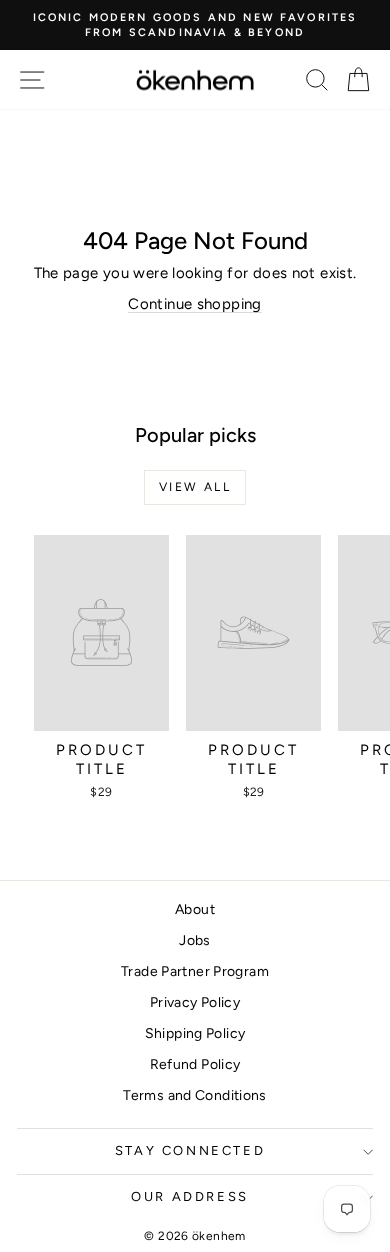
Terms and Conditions (195, 1095)
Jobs (195, 940)
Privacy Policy (195, 1002)
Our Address (190, 1196)
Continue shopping (194, 304)
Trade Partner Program (195, 971)
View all (195, 487)
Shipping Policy (195, 1033)
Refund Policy (195, 1064)
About (195, 909)
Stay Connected (190, 1150)
